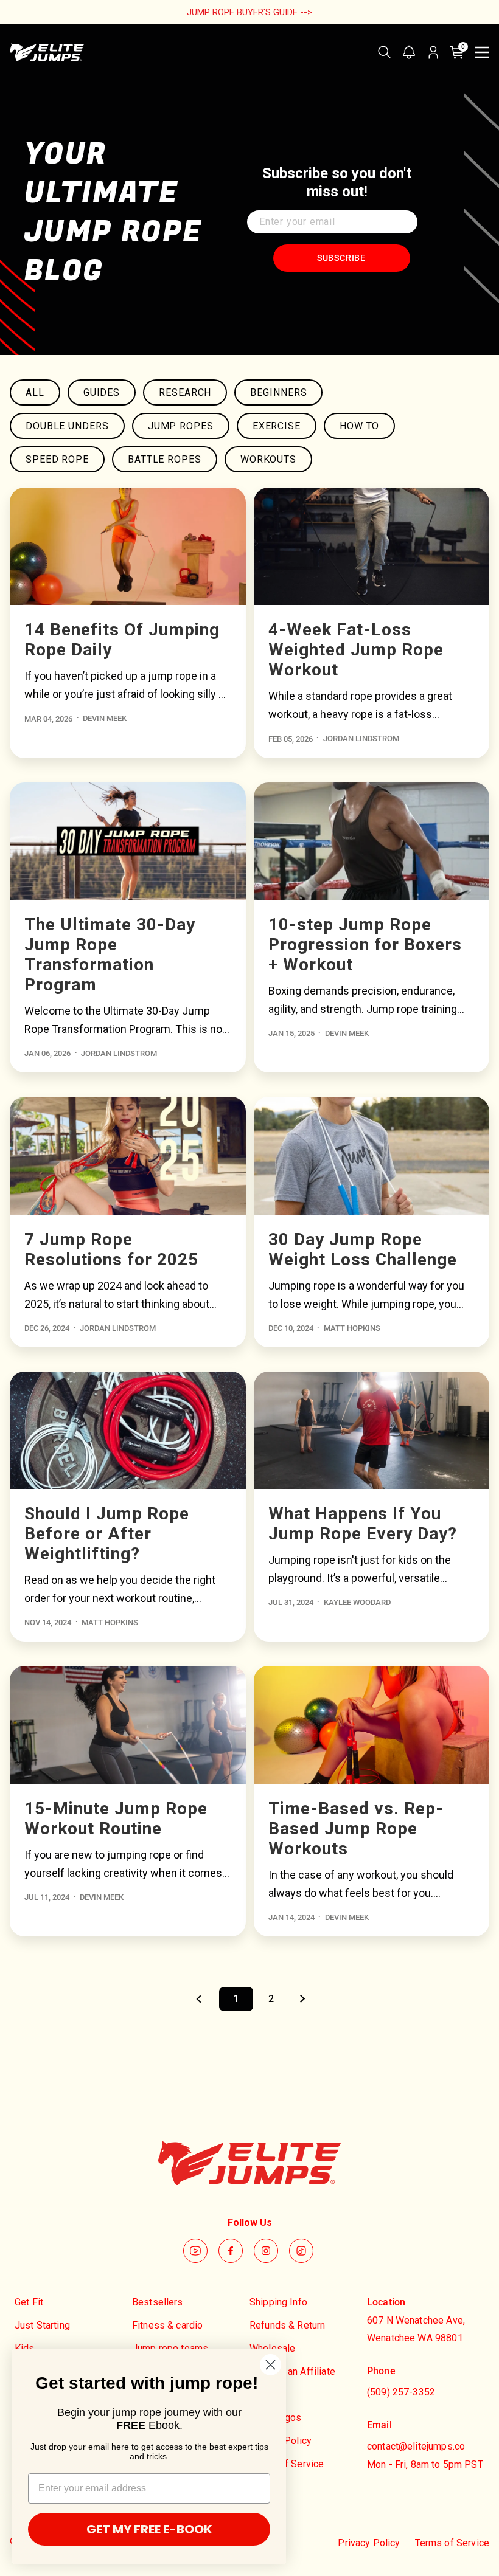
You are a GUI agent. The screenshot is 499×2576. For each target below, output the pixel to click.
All (35, 392)
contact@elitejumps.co (416, 2446)
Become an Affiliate (292, 2371)
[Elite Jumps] (47, 52)
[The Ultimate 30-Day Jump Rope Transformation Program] (128, 841)
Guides (102, 392)
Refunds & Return (287, 2325)
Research (185, 392)
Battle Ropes (165, 459)
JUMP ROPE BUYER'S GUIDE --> (249, 12)
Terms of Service (287, 2464)
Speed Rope (57, 459)
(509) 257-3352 (401, 2392)
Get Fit (29, 2302)
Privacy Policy (281, 2441)
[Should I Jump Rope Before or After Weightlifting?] (128, 1430)
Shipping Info (278, 2302)
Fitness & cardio (167, 2325)
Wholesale (272, 2348)
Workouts (268, 459)
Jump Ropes (181, 426)
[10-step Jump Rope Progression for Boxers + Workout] (372, 841)
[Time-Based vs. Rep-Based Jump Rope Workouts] (372, 1725)
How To (359, 426)
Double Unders (67, 426)
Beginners (278, 392)
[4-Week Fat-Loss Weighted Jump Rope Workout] (372, 546)
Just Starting (42, 2325)
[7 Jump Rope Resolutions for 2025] (128, 1155)
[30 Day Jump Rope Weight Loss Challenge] (372, 1155)
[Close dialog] (270, 2365)
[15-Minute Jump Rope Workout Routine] (128, 1725)
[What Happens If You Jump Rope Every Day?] (372, 1430)
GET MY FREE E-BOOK (149, 2529)
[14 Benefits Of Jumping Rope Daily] (128, 546)
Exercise (277, 426)
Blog (260, 2395)
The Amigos (276, 2418)
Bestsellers (158, 2302)
